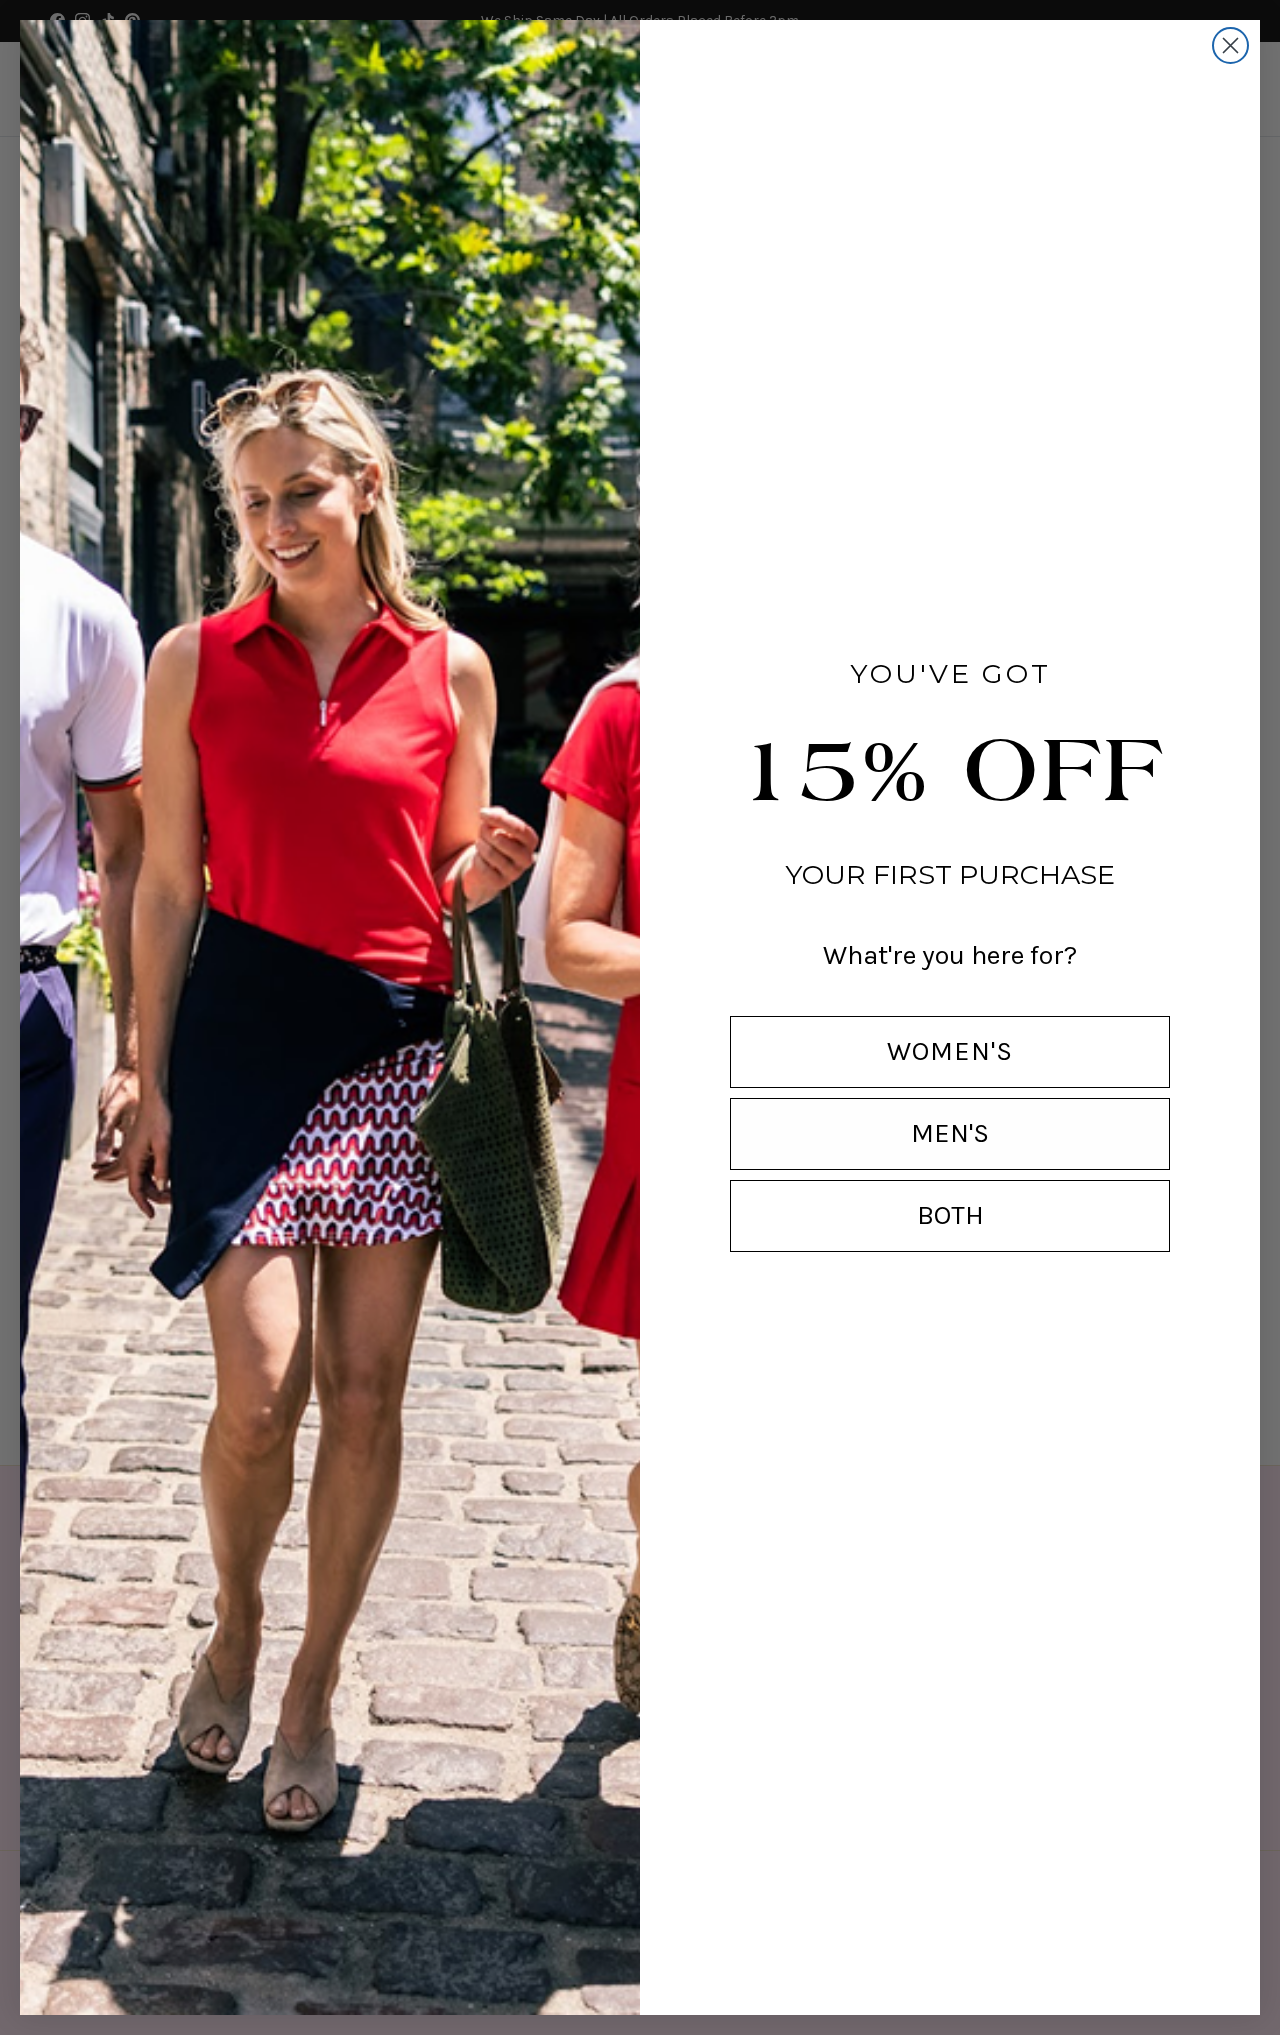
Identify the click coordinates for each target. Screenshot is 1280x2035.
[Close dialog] (1230, 45)
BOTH (950, 1215)
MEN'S (950, 1133)
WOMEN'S (950, 1051)
